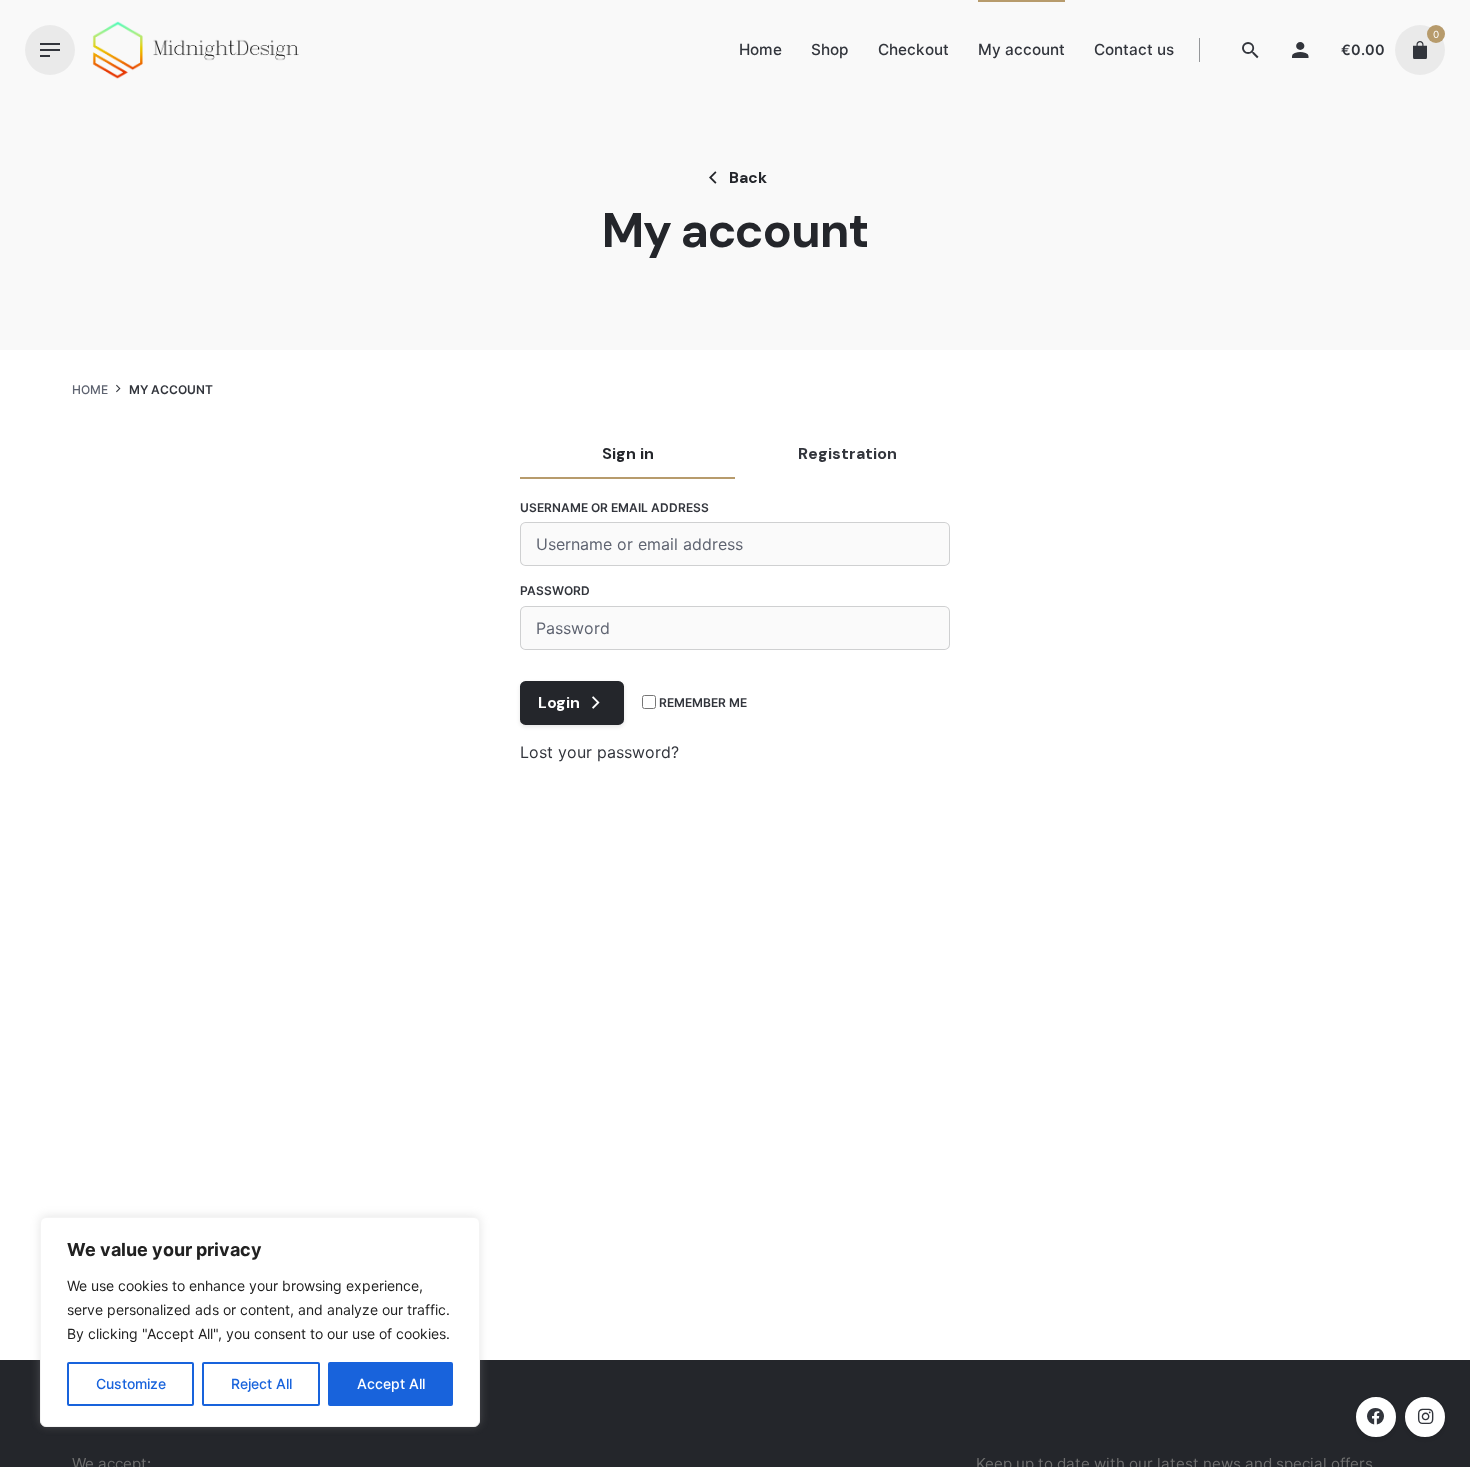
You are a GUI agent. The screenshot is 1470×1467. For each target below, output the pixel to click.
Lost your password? (599, 752)
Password (555, 590)
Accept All (391, 1383)
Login (559, 702)
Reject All (261, 1383)
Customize (131, 1383)
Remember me (701, 702)
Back (748, 177)
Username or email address (614, 507)
